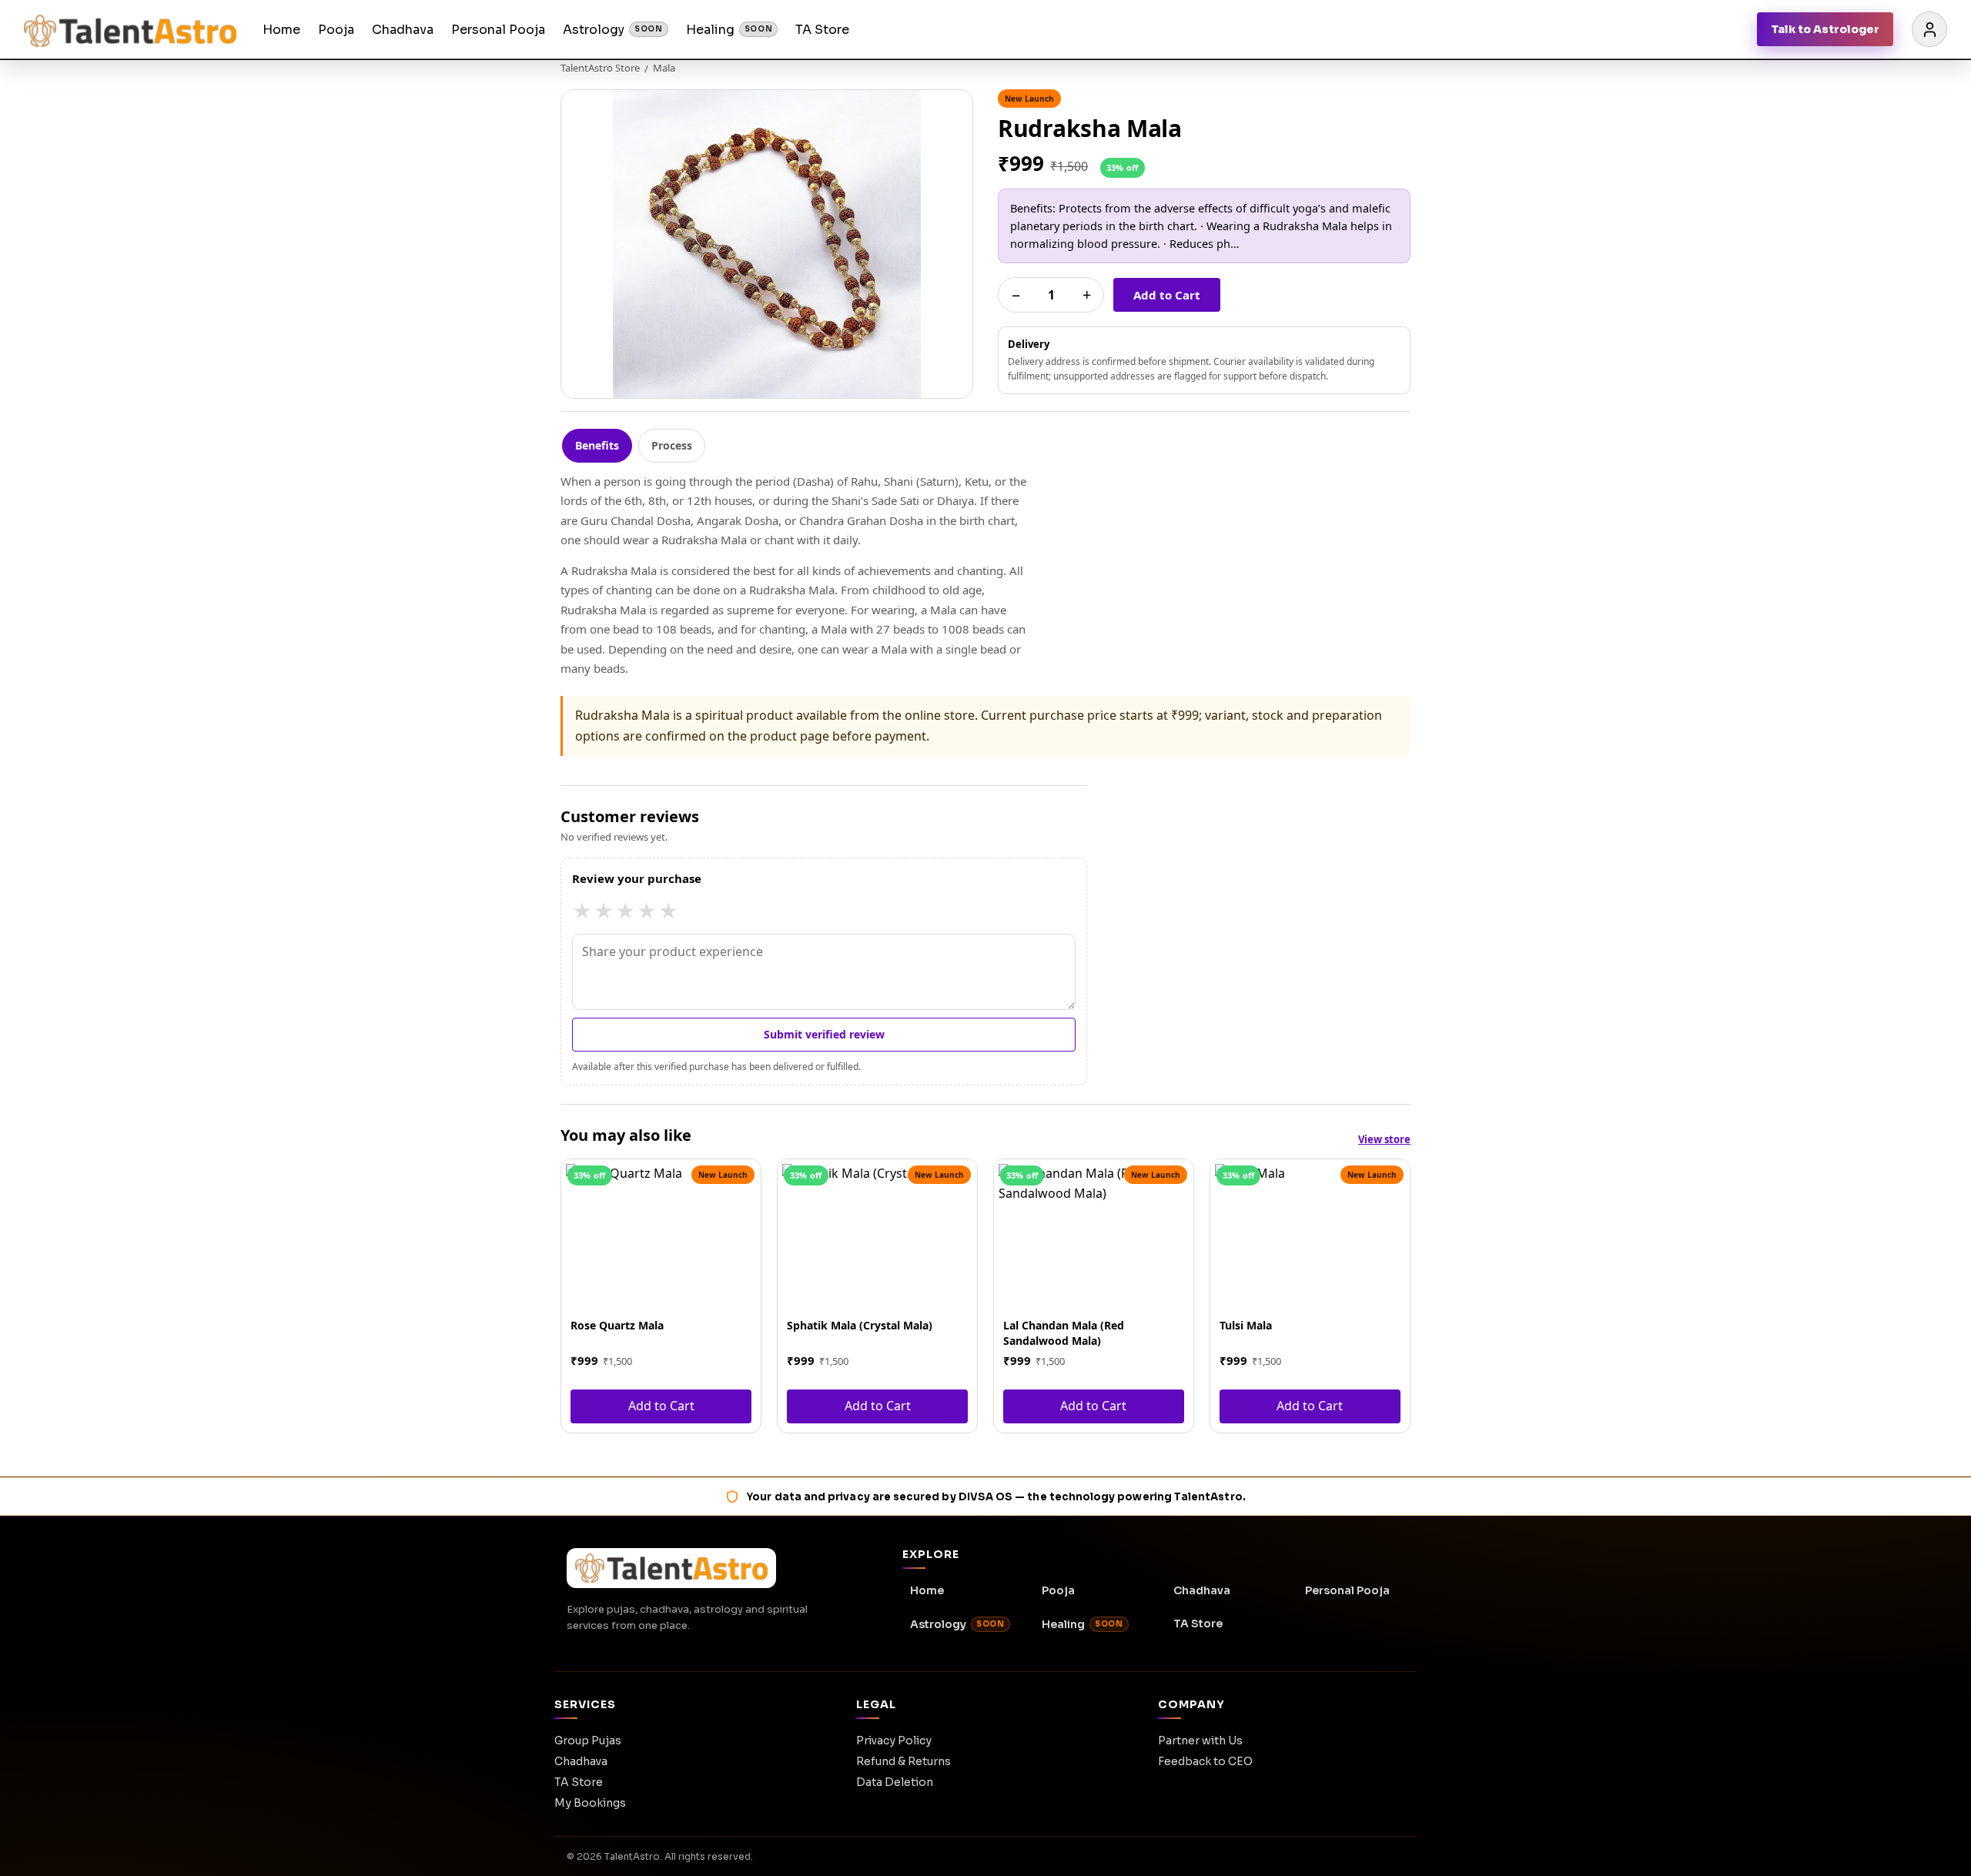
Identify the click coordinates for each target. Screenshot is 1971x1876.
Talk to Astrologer (1825, 29)
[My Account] (1929, 29)
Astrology (613, 30)
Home (281, 30)
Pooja (336, 30)
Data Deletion (895, 1782)
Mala (664, 68)
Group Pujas (588, 1741)
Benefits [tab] (597, 445)
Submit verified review (824, 1034)
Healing (730, 30)
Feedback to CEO (1205, 1761)
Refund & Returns (904, 1761)
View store (1384, 1139)
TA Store (822, 30)
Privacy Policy (894, 1741)
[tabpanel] (985, 575)
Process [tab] (672, 445)
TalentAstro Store (600, 68)
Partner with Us (1200, 1741)
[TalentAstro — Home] (130, 29)
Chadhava (403, 30)
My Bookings (590, 1803)
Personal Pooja (498, 30)
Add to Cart (1167, 295)
